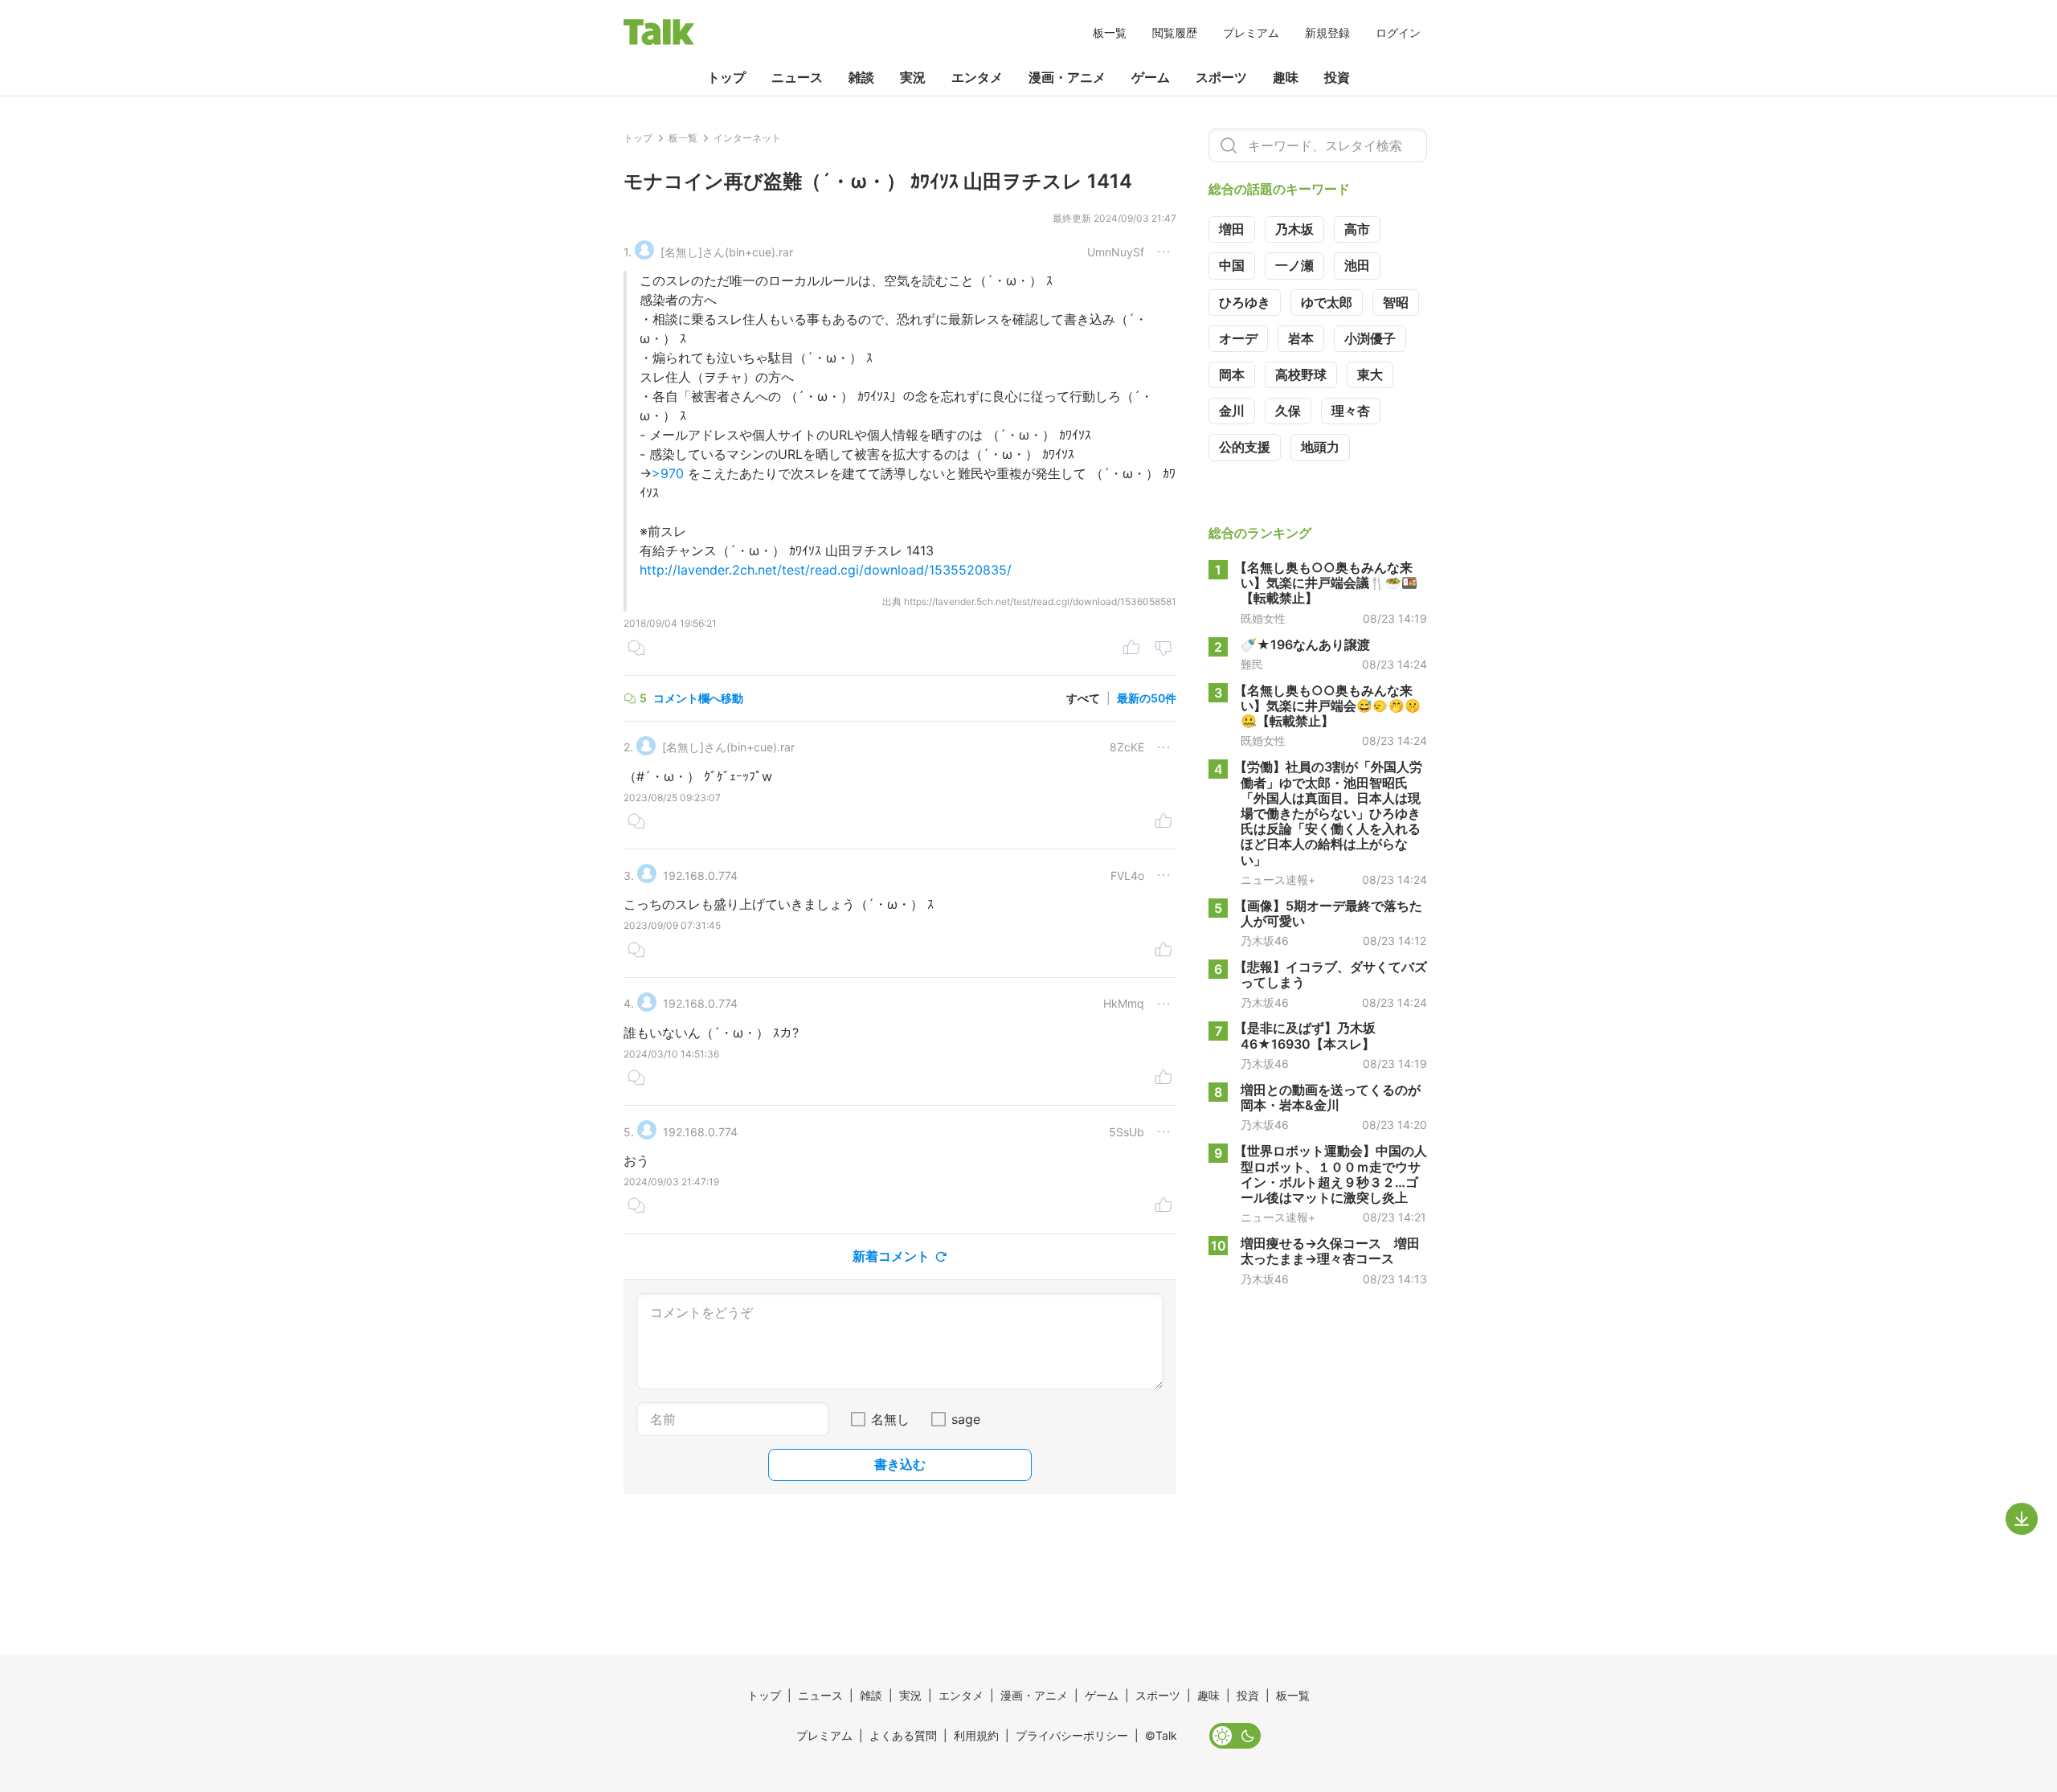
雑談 (861, 77)
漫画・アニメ (1067, 77)
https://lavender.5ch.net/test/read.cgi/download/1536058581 (1040, 601)
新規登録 (1327, 33)
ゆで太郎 (1327, 302)
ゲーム (1151, 77)
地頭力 (1320, 447)
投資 (1337, 77)
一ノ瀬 (1294, 265)
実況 (913, 77)
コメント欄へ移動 (698, 698)
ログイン (1398, 33)
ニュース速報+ (1278, 880)
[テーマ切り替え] (1235, 1736)
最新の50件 (1147, 698)
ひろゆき (1245, 302)
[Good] (1131, 649)
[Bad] (1163, 649)
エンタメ (977, 77)
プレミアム (1251, 33)
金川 (1232, 411)
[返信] (636, 649)
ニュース (797, 77)
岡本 (1232, 374)
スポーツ (1221, 77)
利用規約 (976, 1735)
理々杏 (1351, 411)
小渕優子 (1370, 338)
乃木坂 (1294, 229)
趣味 (1286, 77)
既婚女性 (1263, 618)
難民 (1252, 665)
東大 (1370, 374)
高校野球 (1301, 374)
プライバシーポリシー (1072, 1735)
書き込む (900, 1464)
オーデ (1238, 338)
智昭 (1396, 302)
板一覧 (1110, 33)
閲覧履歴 (1175, 33)
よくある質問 (903, 1735)
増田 (1232, 229)
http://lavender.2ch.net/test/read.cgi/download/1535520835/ (826, 570)
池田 (1357, 265)
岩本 (1301, 338)
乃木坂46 (1265, 941)
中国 (1232, 265)
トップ (726, 77)
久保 (1288, 411)
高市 (1357, 229)
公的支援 (1245, 447)
